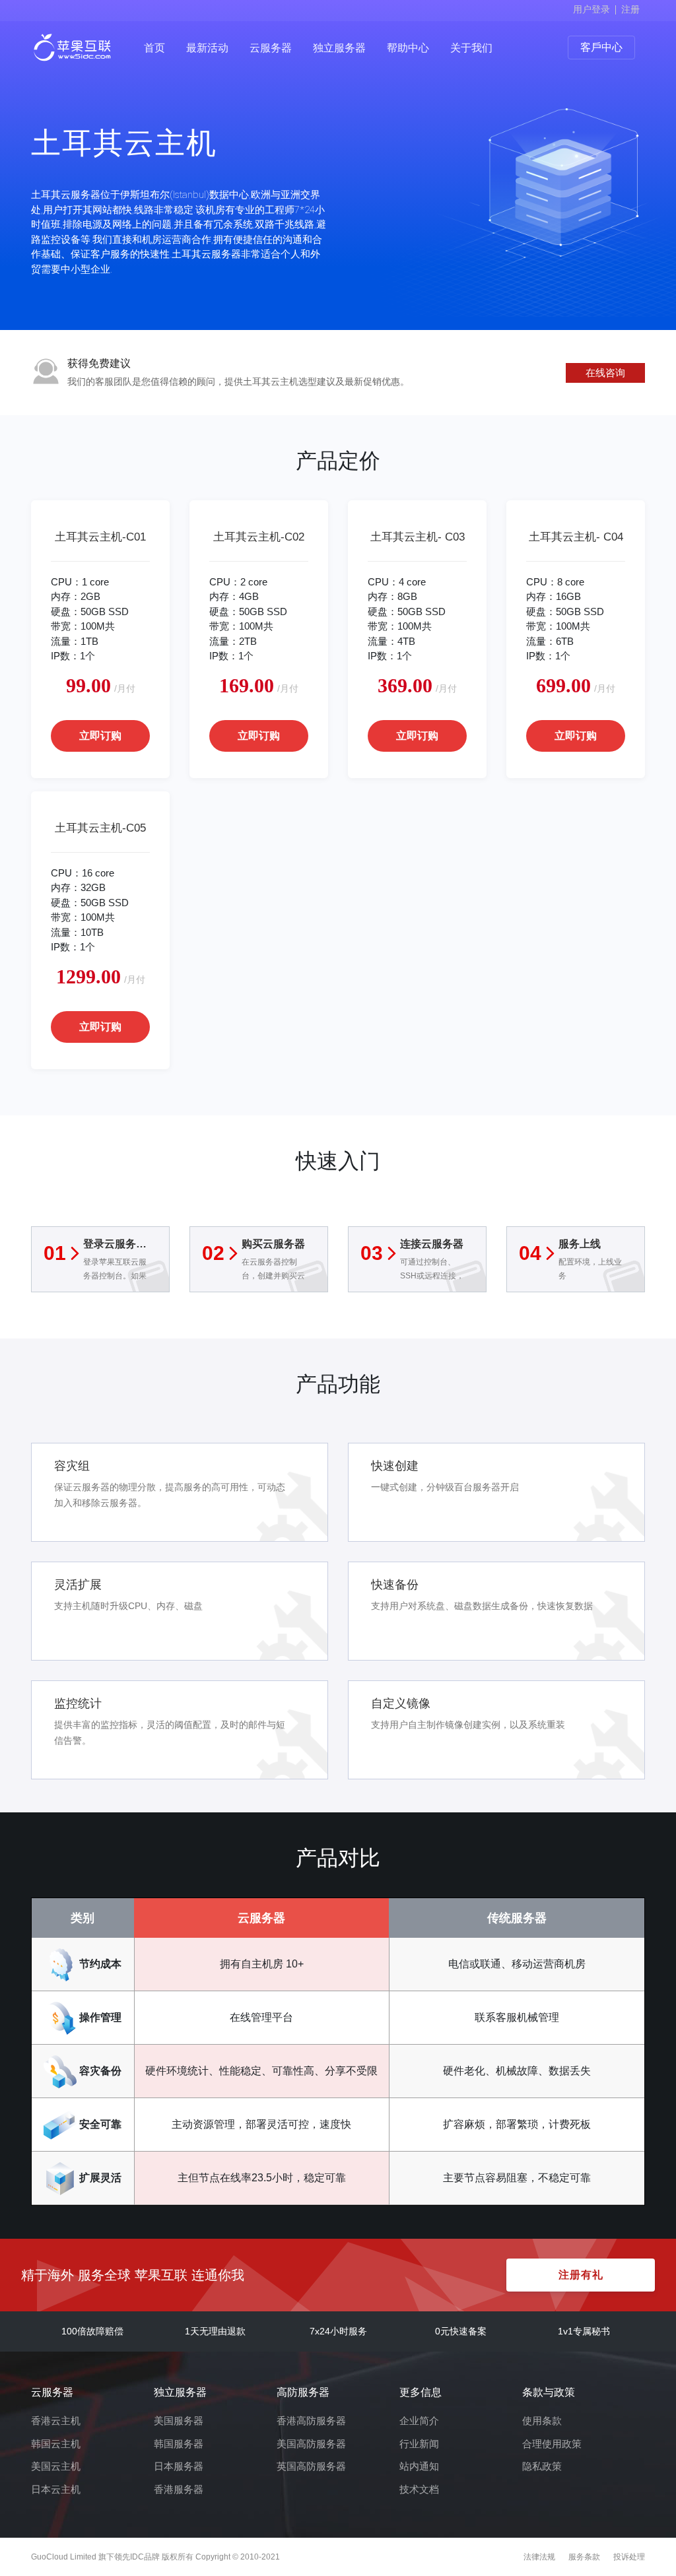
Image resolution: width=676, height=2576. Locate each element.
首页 (154, 48)
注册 (630, 9)
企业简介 (419, 2421)
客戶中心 (601, 47)
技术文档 (419, 2489)
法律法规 (539, 2557)
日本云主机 (56, 2489)
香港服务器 (179, 2489)
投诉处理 (629, 2557)
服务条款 (584, 2557)
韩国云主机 (56, 2444)
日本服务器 (179, 2466)
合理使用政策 (552, 2444)
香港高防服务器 (311, 2421)
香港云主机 (56, 2421)
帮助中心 (408, 48)
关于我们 (471, 48)
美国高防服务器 (311, 2444)
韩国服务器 (179, 2444)
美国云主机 (56, 2466)
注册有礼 (581, 2275)
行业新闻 (419, 2444)
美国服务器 (179, 2421)
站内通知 (419, 2466)
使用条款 (542, 2421)
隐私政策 (542, 2466)
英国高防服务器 (311, 2466)
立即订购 (100, 736)
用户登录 (591, 9)
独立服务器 (339, 48)
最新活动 (207, 48)
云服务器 (271, 48)
